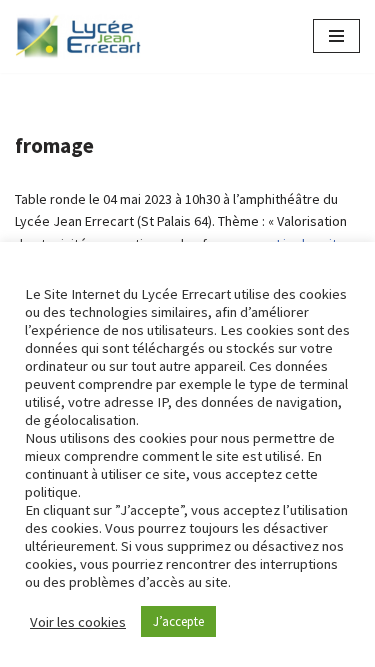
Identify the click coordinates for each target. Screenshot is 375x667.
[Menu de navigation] (336, 36)
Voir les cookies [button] (78, 622)
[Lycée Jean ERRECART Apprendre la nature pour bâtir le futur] (79, 36)
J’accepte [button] (178, 621)
